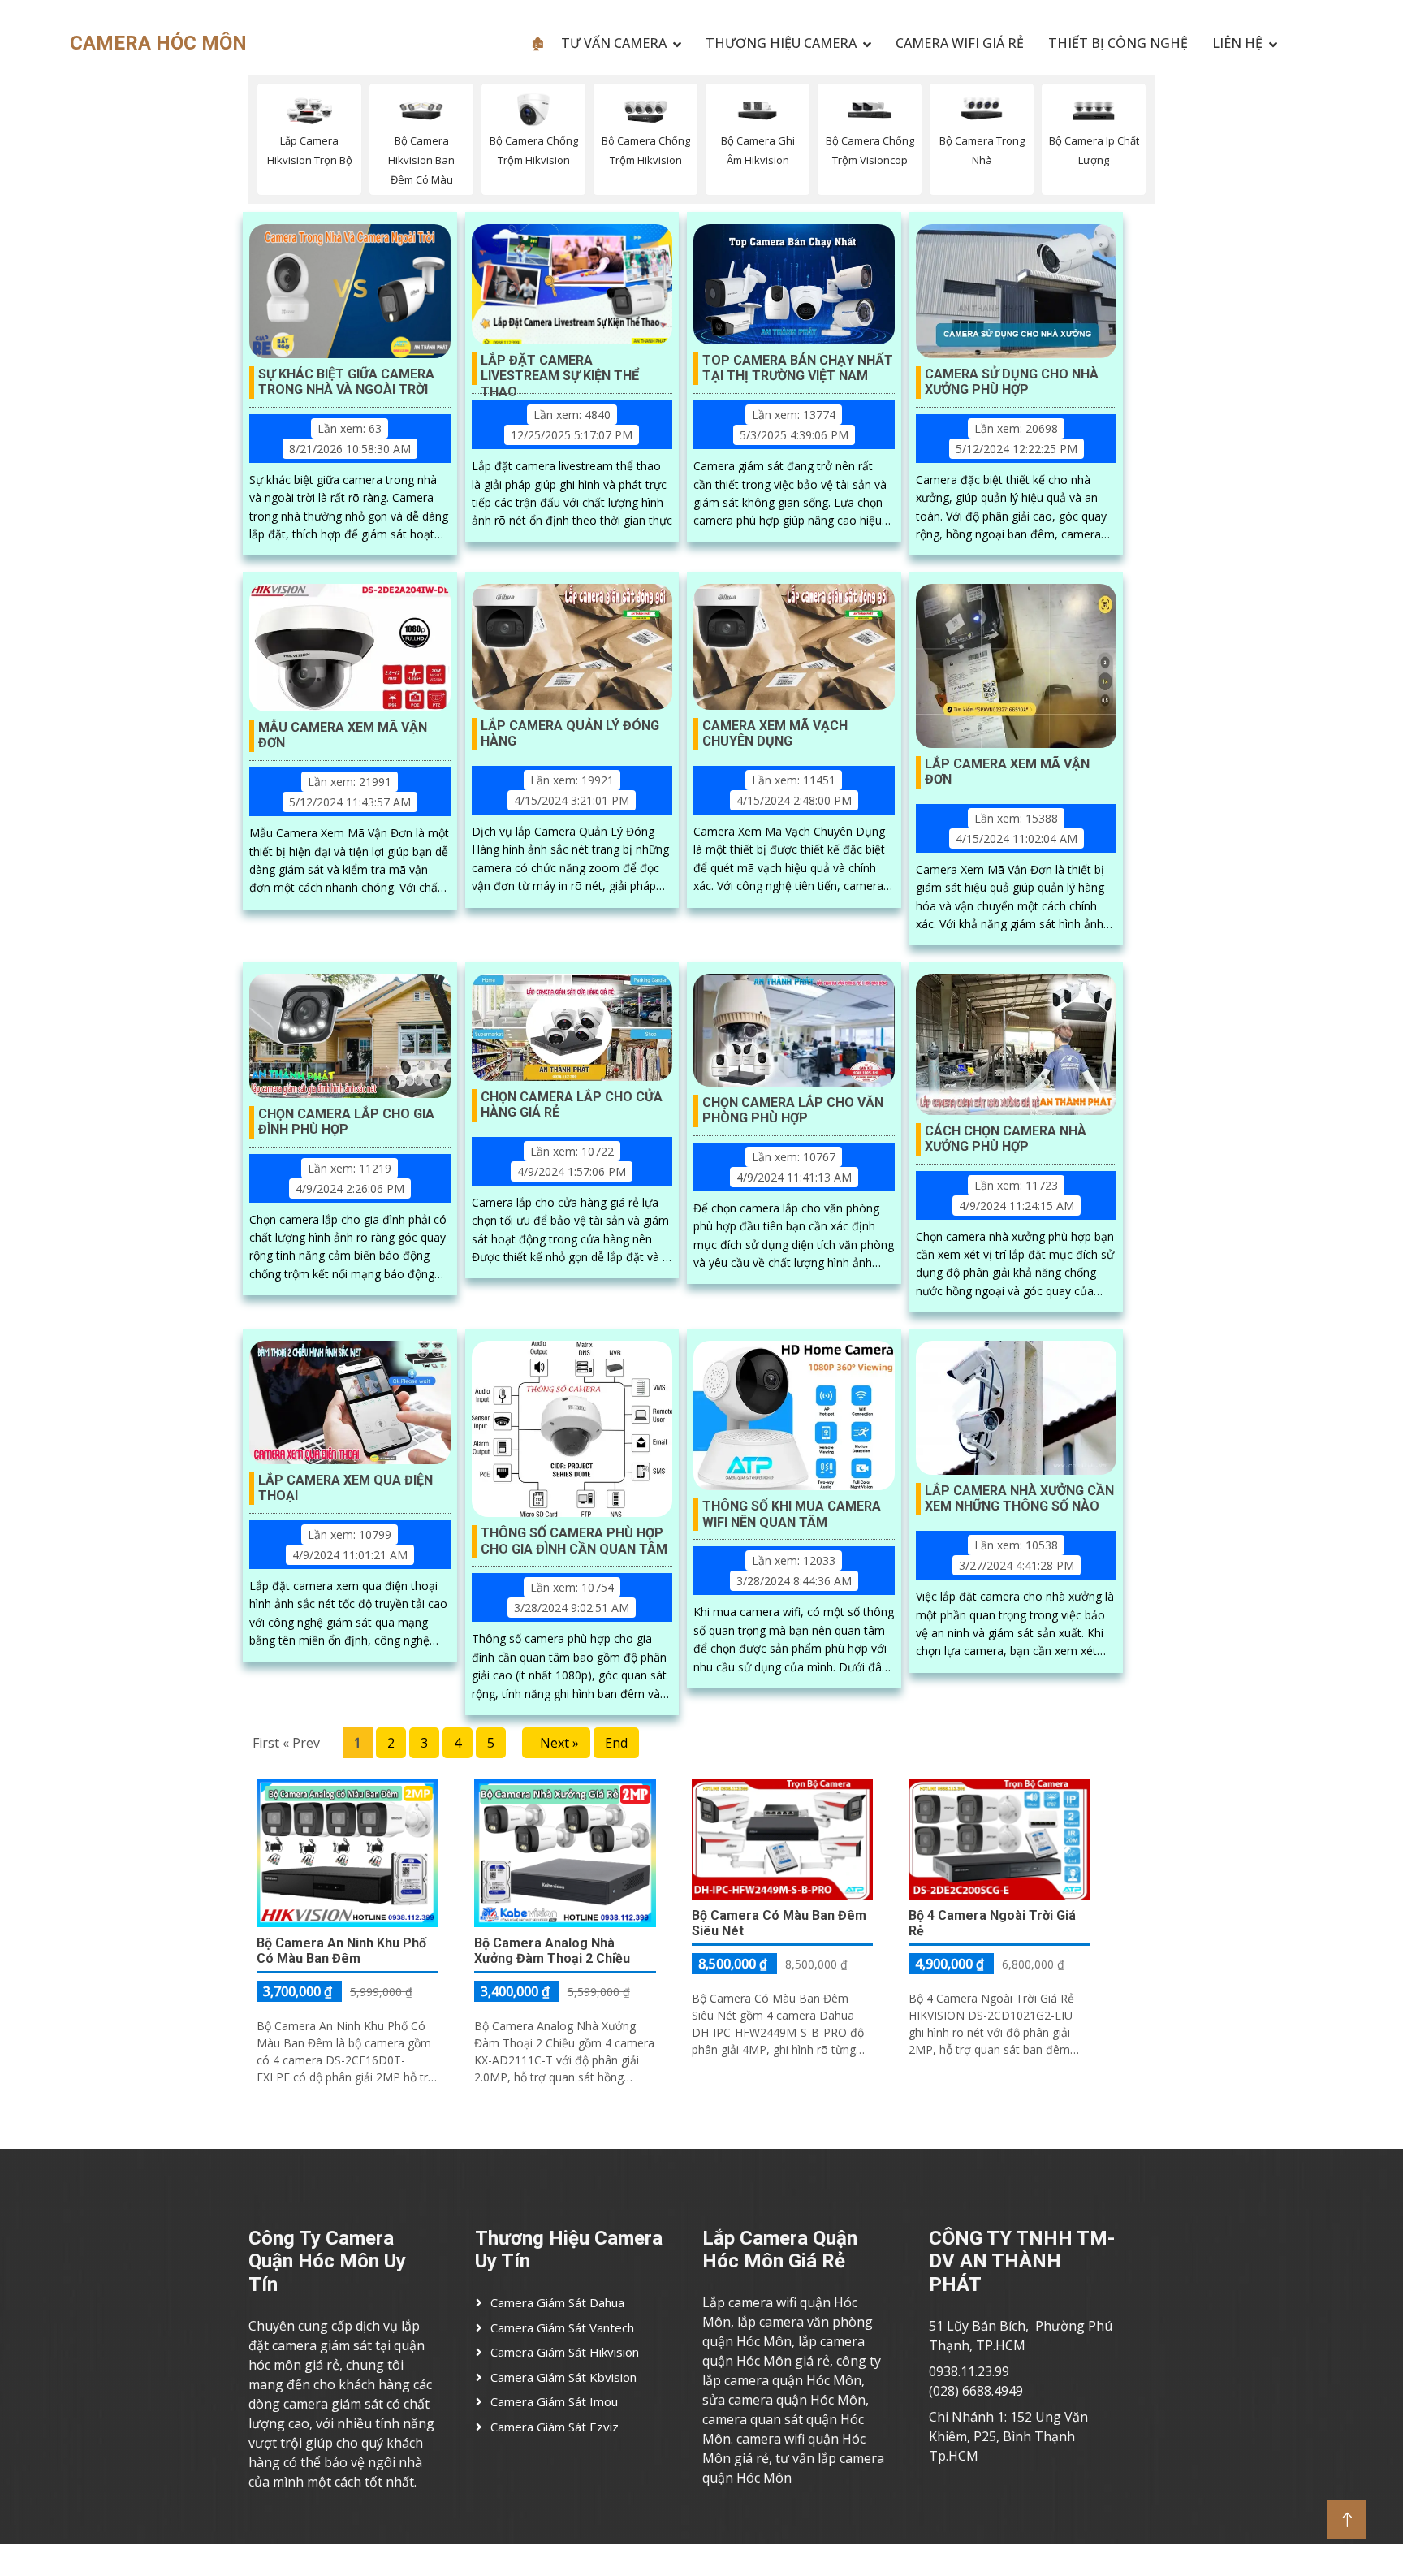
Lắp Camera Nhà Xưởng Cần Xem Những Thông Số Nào (1019, 1498)
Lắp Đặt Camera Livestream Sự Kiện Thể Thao (560, 369)
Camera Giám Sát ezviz (555, 2427)
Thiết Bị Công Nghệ (1118, 43)
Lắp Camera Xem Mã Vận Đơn (1007, 772)
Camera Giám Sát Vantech (562, 2327)
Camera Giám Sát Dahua (557, 2302)
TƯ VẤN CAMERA (614, 43)
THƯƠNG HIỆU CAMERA (781, 43)
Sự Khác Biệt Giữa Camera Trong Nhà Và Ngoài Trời (346, 382)
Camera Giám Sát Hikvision (565, 2352)
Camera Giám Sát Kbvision (563, 2377)
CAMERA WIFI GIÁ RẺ (960, 43)
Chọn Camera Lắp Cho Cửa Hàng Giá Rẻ (572, 1104)
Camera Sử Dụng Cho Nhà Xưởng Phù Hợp (1012, 382)
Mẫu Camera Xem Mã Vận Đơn (343, 735)
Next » (556, 1743)
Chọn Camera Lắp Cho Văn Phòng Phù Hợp (793, 1110)
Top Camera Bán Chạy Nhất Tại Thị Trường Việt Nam (798, 368)
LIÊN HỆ (1237, 43)
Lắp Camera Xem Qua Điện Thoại (345, 1488)
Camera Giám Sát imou (554, 2401)
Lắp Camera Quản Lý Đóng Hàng (570, 733)
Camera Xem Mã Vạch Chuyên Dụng (775, 733)
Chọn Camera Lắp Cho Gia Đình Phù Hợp (346, 1122)
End (616, 1743)
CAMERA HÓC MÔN (158, 43)
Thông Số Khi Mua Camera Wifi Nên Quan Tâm (792, 1514)
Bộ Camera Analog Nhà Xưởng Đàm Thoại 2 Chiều (552, 1951)
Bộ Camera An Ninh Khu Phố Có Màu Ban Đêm (341, 1951)
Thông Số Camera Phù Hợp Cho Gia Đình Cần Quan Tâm (574, 1541)
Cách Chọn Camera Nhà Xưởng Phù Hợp (1006, 1139)
